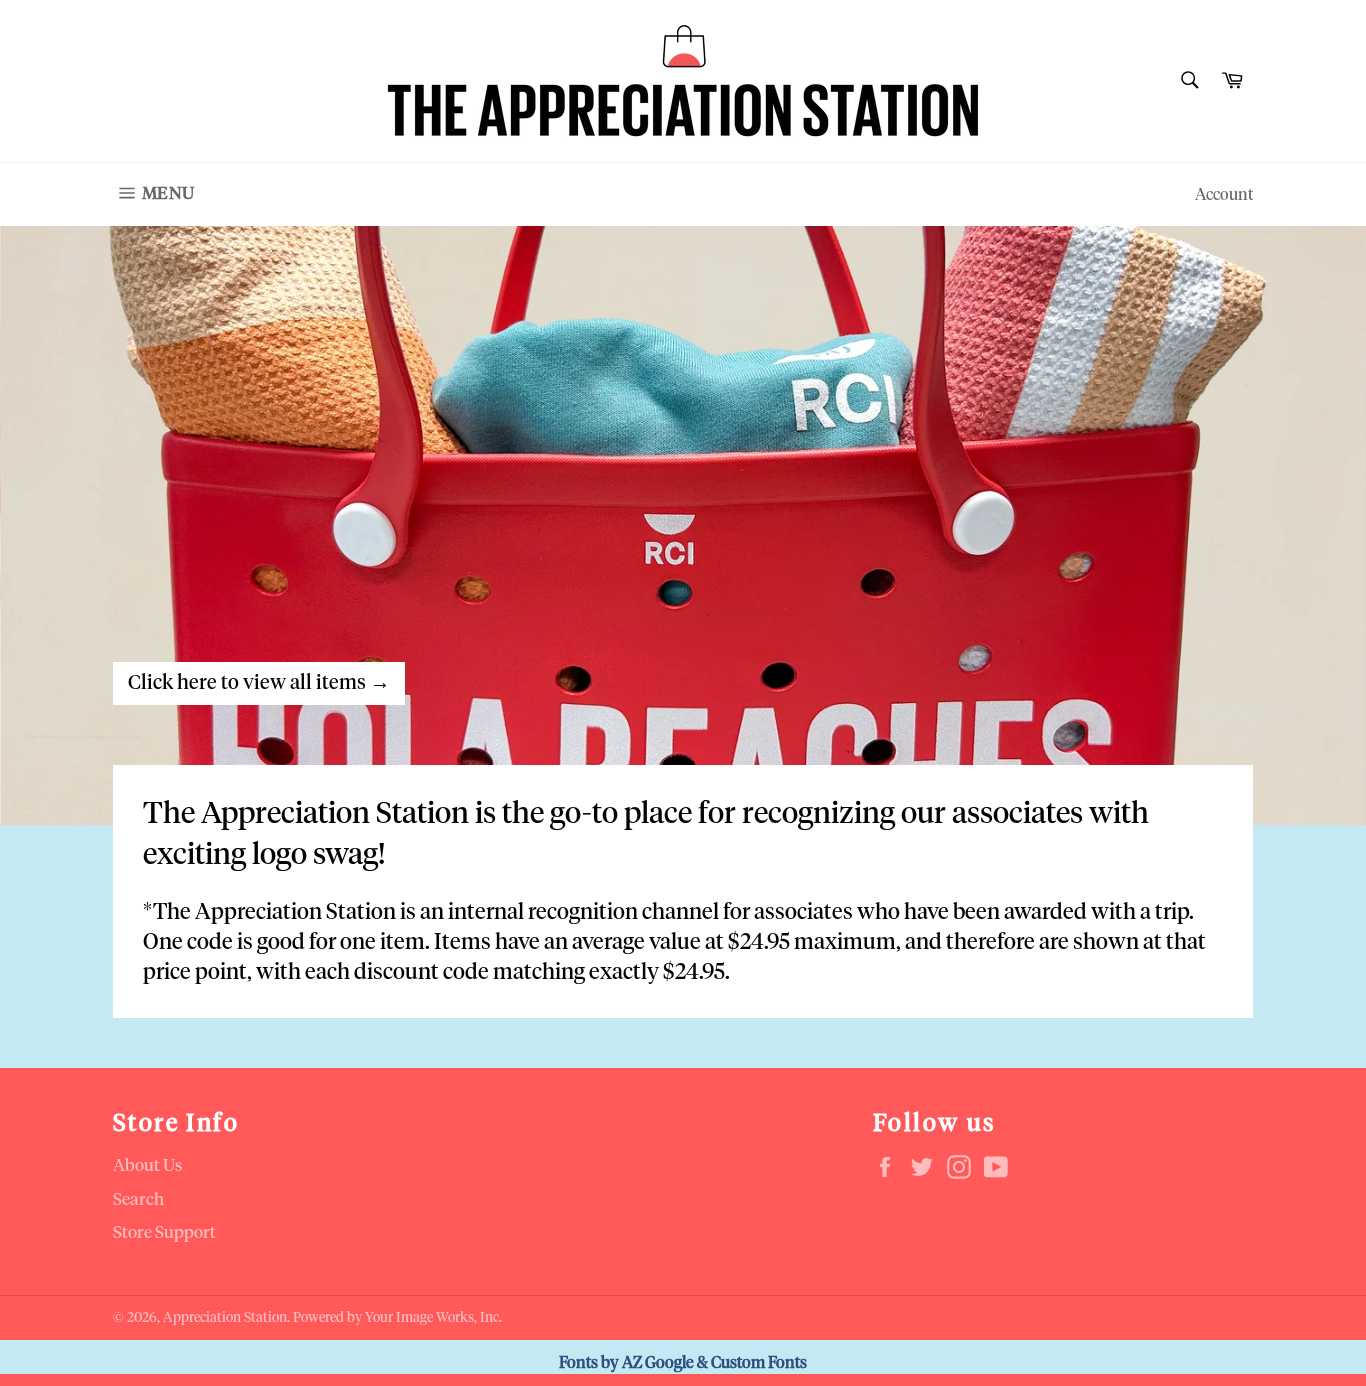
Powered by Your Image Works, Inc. (397, 1318)
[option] (683, 525)
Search (138, 1200)
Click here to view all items (259, 683)
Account (1224, 195)
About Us (148, 1166)
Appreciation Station (225, 1318)
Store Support (164, 1233)
